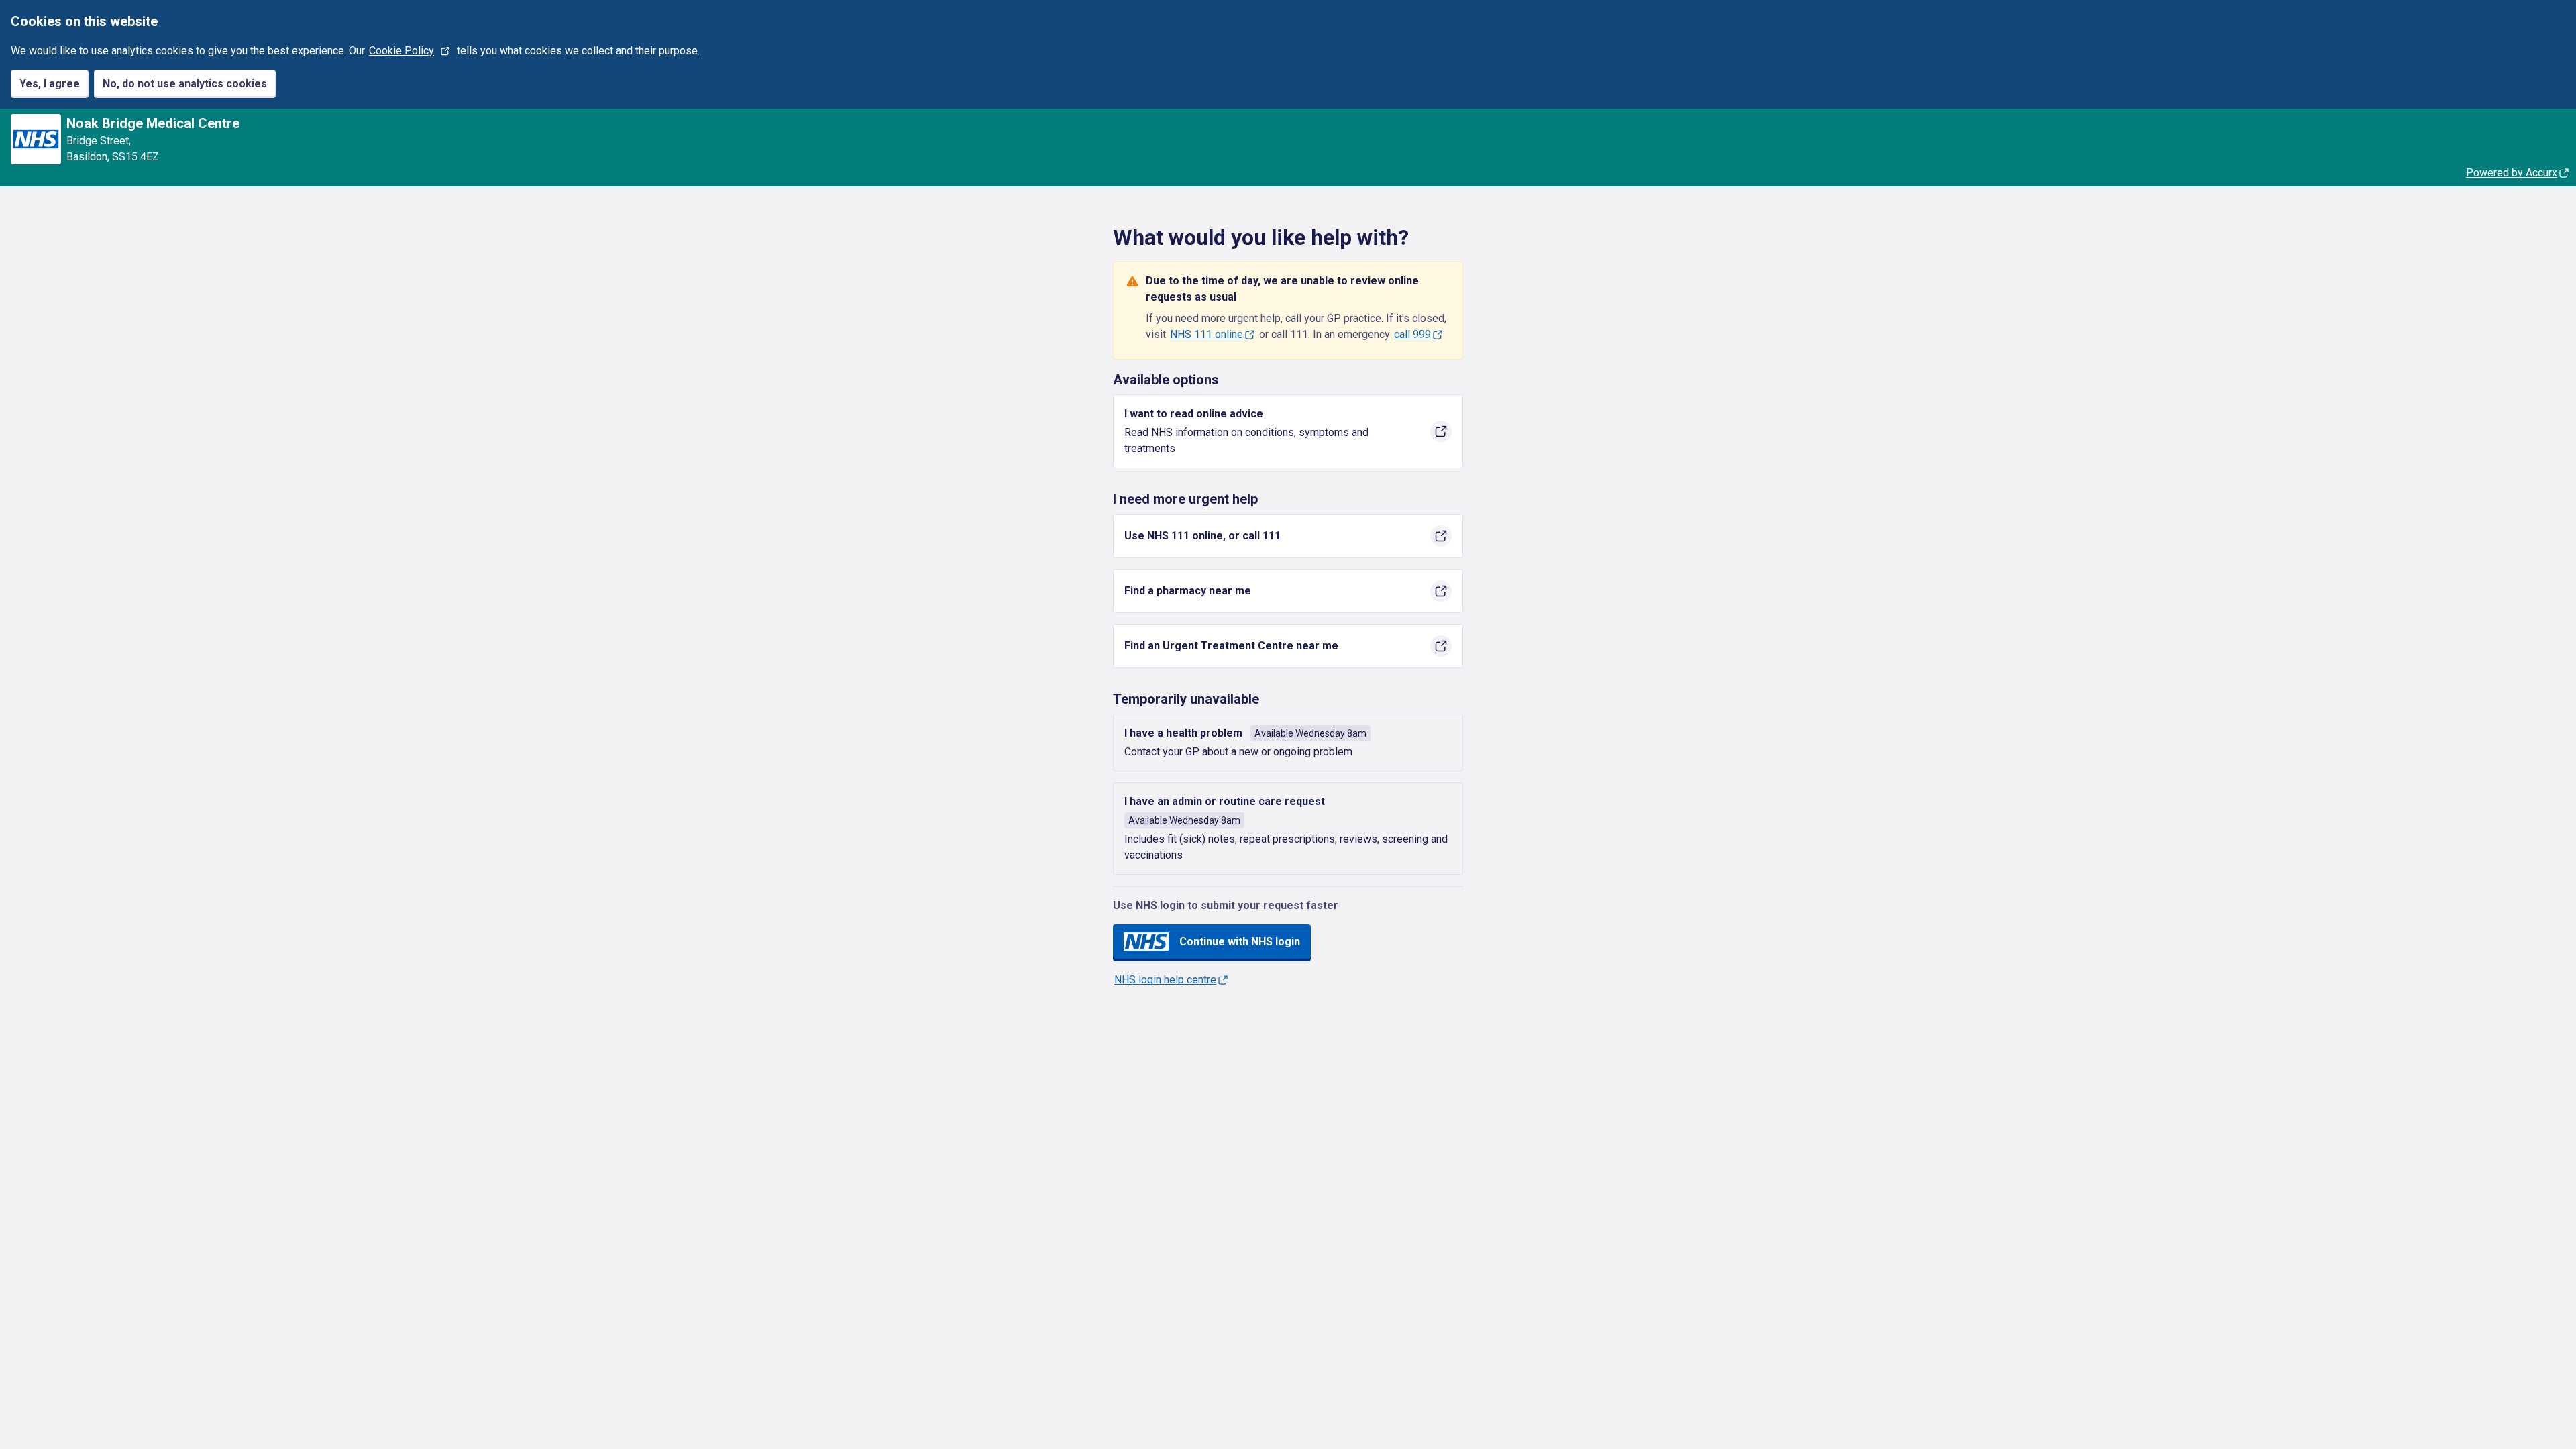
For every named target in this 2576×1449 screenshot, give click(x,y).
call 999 (1412, 334)
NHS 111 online (1206, 334)
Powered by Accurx (2512, 173)
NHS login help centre (1165, 980)
